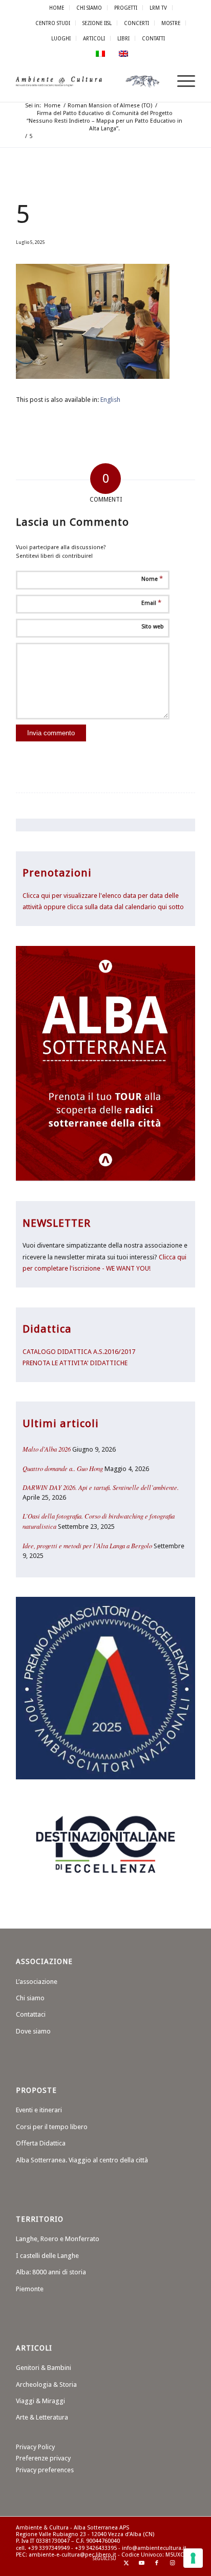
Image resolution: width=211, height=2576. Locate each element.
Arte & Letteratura (42, 2417)
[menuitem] (57, 8)
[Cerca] (157, 81)
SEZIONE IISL (97, 23)
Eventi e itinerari (39, 2110)
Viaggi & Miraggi (40, 2401)
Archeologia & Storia (46, 2385)
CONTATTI (153, 38)
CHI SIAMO (89, 8)
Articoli (94, 38)
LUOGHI (61, 38)
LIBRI (123, 38)
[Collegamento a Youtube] (141, 2563)
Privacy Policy (35, 2447)
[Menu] (181, 81)
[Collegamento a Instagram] (172, 2563)
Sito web (153, 627)
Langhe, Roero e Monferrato (58, 2239)
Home (57, 8)
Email (151, 603)
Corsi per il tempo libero (52, 2127)
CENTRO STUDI (53, 23)
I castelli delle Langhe (47, 2256)
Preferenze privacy (43, 2458)
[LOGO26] (88, 81)
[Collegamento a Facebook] (157, 2563)
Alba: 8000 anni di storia (51, 2272)
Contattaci (31, 2014)
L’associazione (37, 1982)
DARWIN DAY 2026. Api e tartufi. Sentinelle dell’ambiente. (101, 1487)
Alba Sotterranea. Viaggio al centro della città (82, 2160)
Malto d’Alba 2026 (47, 1449)
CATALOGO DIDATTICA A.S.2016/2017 (79, 1352)
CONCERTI (136, 23)
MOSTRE (171, 23)
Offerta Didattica (41, 2143)
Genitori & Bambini (44, 2368)
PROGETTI (126, 8)
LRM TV (158, 8)
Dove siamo (33, 2031)
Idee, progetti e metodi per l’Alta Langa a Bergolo (87, 1545)
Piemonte (30, 2289)
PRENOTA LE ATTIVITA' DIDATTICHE (75, 1363)
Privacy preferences (45, 2470)
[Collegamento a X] (126, 2563)
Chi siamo (30, 1998)
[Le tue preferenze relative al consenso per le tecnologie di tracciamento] (193, 2558)
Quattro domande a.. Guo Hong (63, 1468)
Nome (152, 579)
